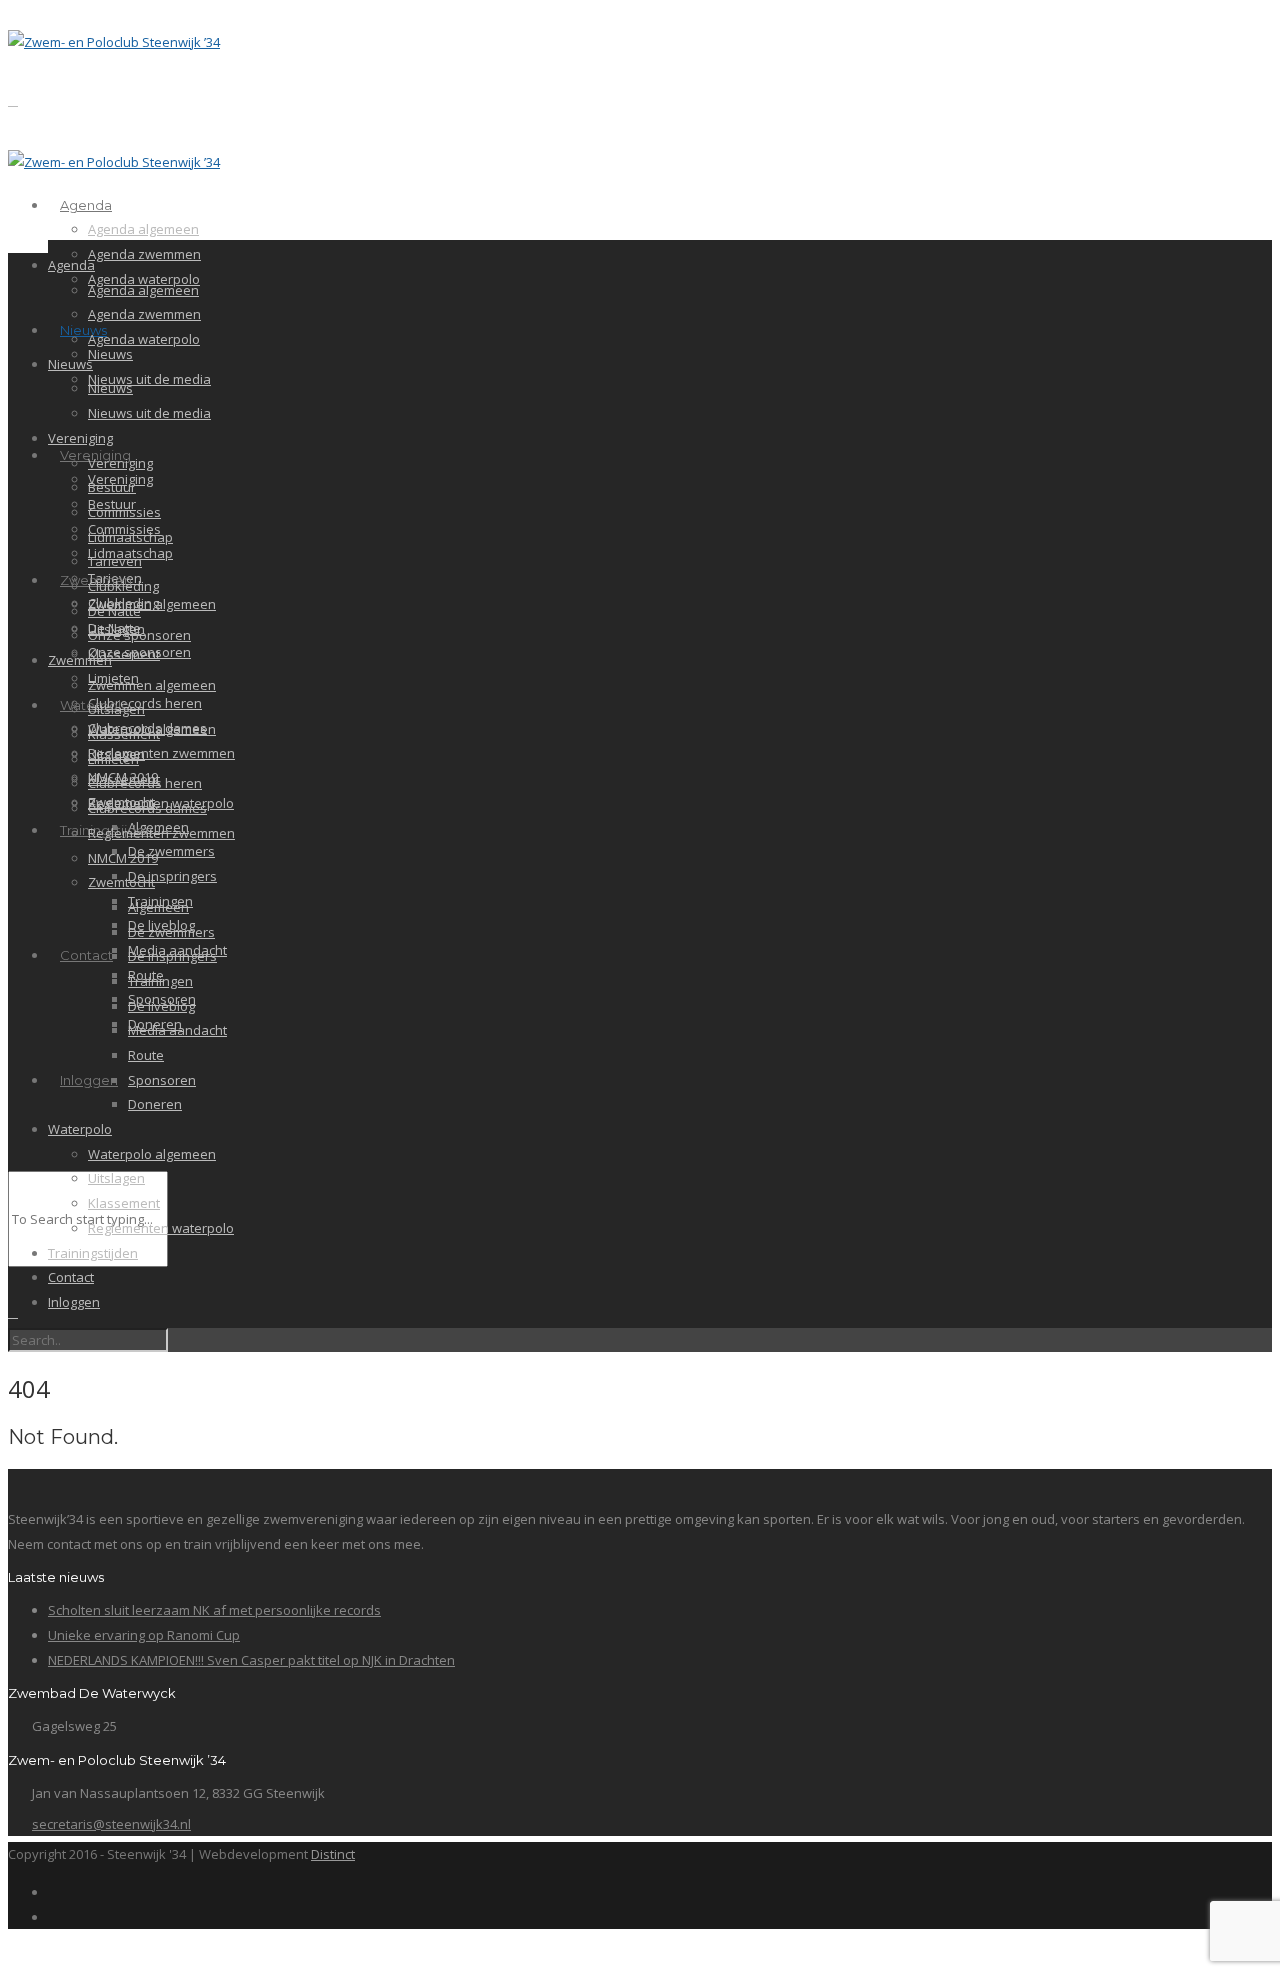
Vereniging (80, 438)
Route (146, 1055)
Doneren (155, 1104)
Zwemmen (80, 660)
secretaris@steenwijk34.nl (111, 1824)
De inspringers (172, 876)
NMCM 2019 (123, 858)
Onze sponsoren (139, 635)
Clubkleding (123, 586)
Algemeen (158, 907)
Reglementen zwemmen (161, 753)
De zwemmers (171, 851)
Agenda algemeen (143, 229)
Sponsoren (162, 1080)
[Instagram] (53, 1917)
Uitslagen (116, 709)
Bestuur (112, 487)
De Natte (114, 611)
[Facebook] (53, 1892)
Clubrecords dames (147, 808)
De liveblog (161, 1006)
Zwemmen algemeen (152, 604)
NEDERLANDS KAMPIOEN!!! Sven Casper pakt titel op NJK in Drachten (251, 1660)
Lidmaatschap (130, 537)
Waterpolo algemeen (152, 1154)
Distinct (333, 1854)
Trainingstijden (93, 1253)
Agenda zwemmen (144, 254)
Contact (86, 955)
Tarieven (115, 561)
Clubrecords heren (145, 703)
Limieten (113, 759)
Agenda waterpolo (144, 339)
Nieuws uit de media (149, 379)
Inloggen (89, 1080)
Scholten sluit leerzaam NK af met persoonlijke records (214, 1610)
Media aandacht (177, 1030)
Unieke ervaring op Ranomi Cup (144, 1635)
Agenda (86, 205)
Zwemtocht (121, 882)
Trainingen (160, 981)
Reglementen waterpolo (161, 1228)
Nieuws (83, 330)
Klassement (124, 654)
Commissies (124, 512)
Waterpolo (80, 1129)
